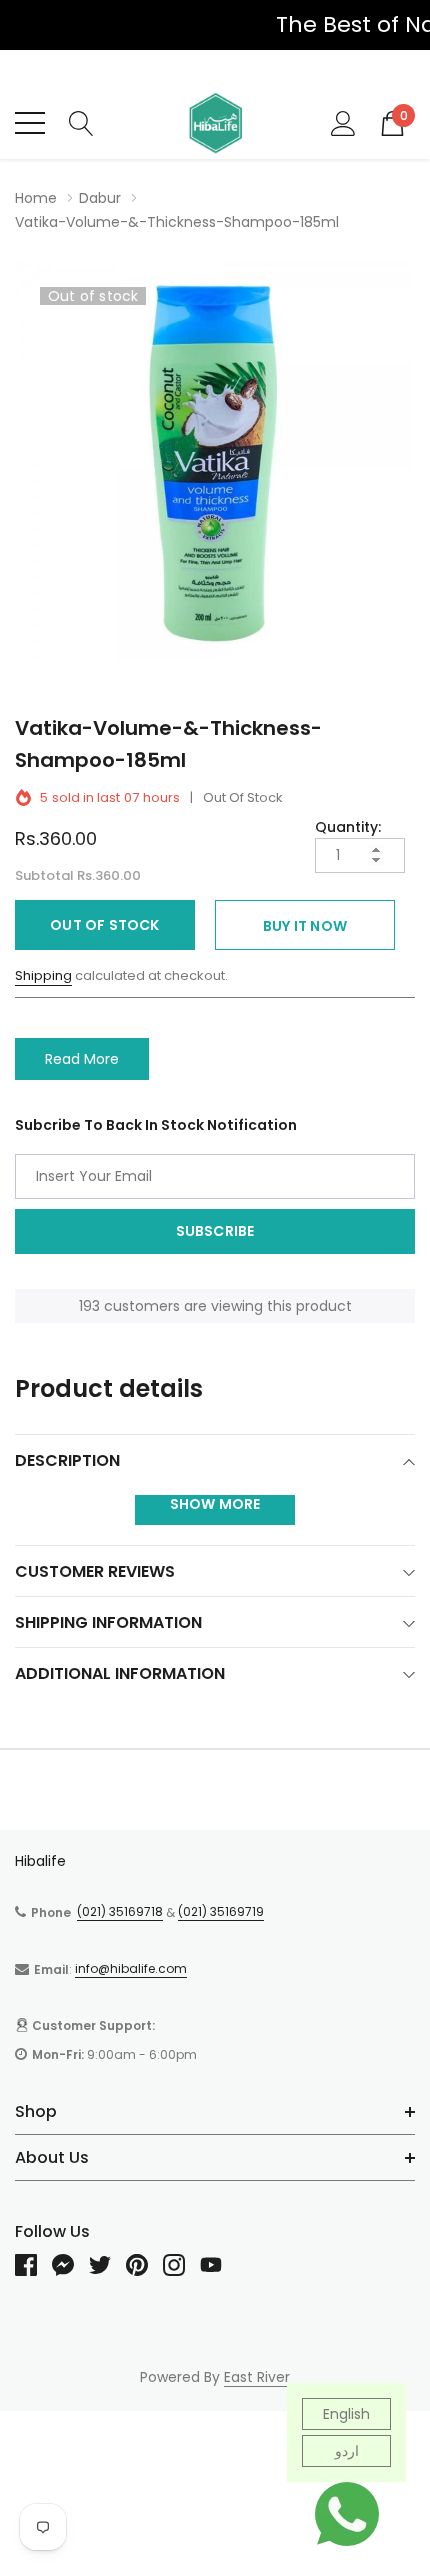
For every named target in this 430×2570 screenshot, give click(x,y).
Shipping (43, 975)
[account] (343, 122)
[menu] (30, 123)
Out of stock (104, 925)
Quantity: (348, 827)
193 (89, 1306)
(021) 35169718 (120, 1911)
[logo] (215, 123)
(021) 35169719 (221, 1911)
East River (257, 2377)
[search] (81, 122)
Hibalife (40, 1861)
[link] (33, 2265)
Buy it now (305, 926)
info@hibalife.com (131, 1968)
